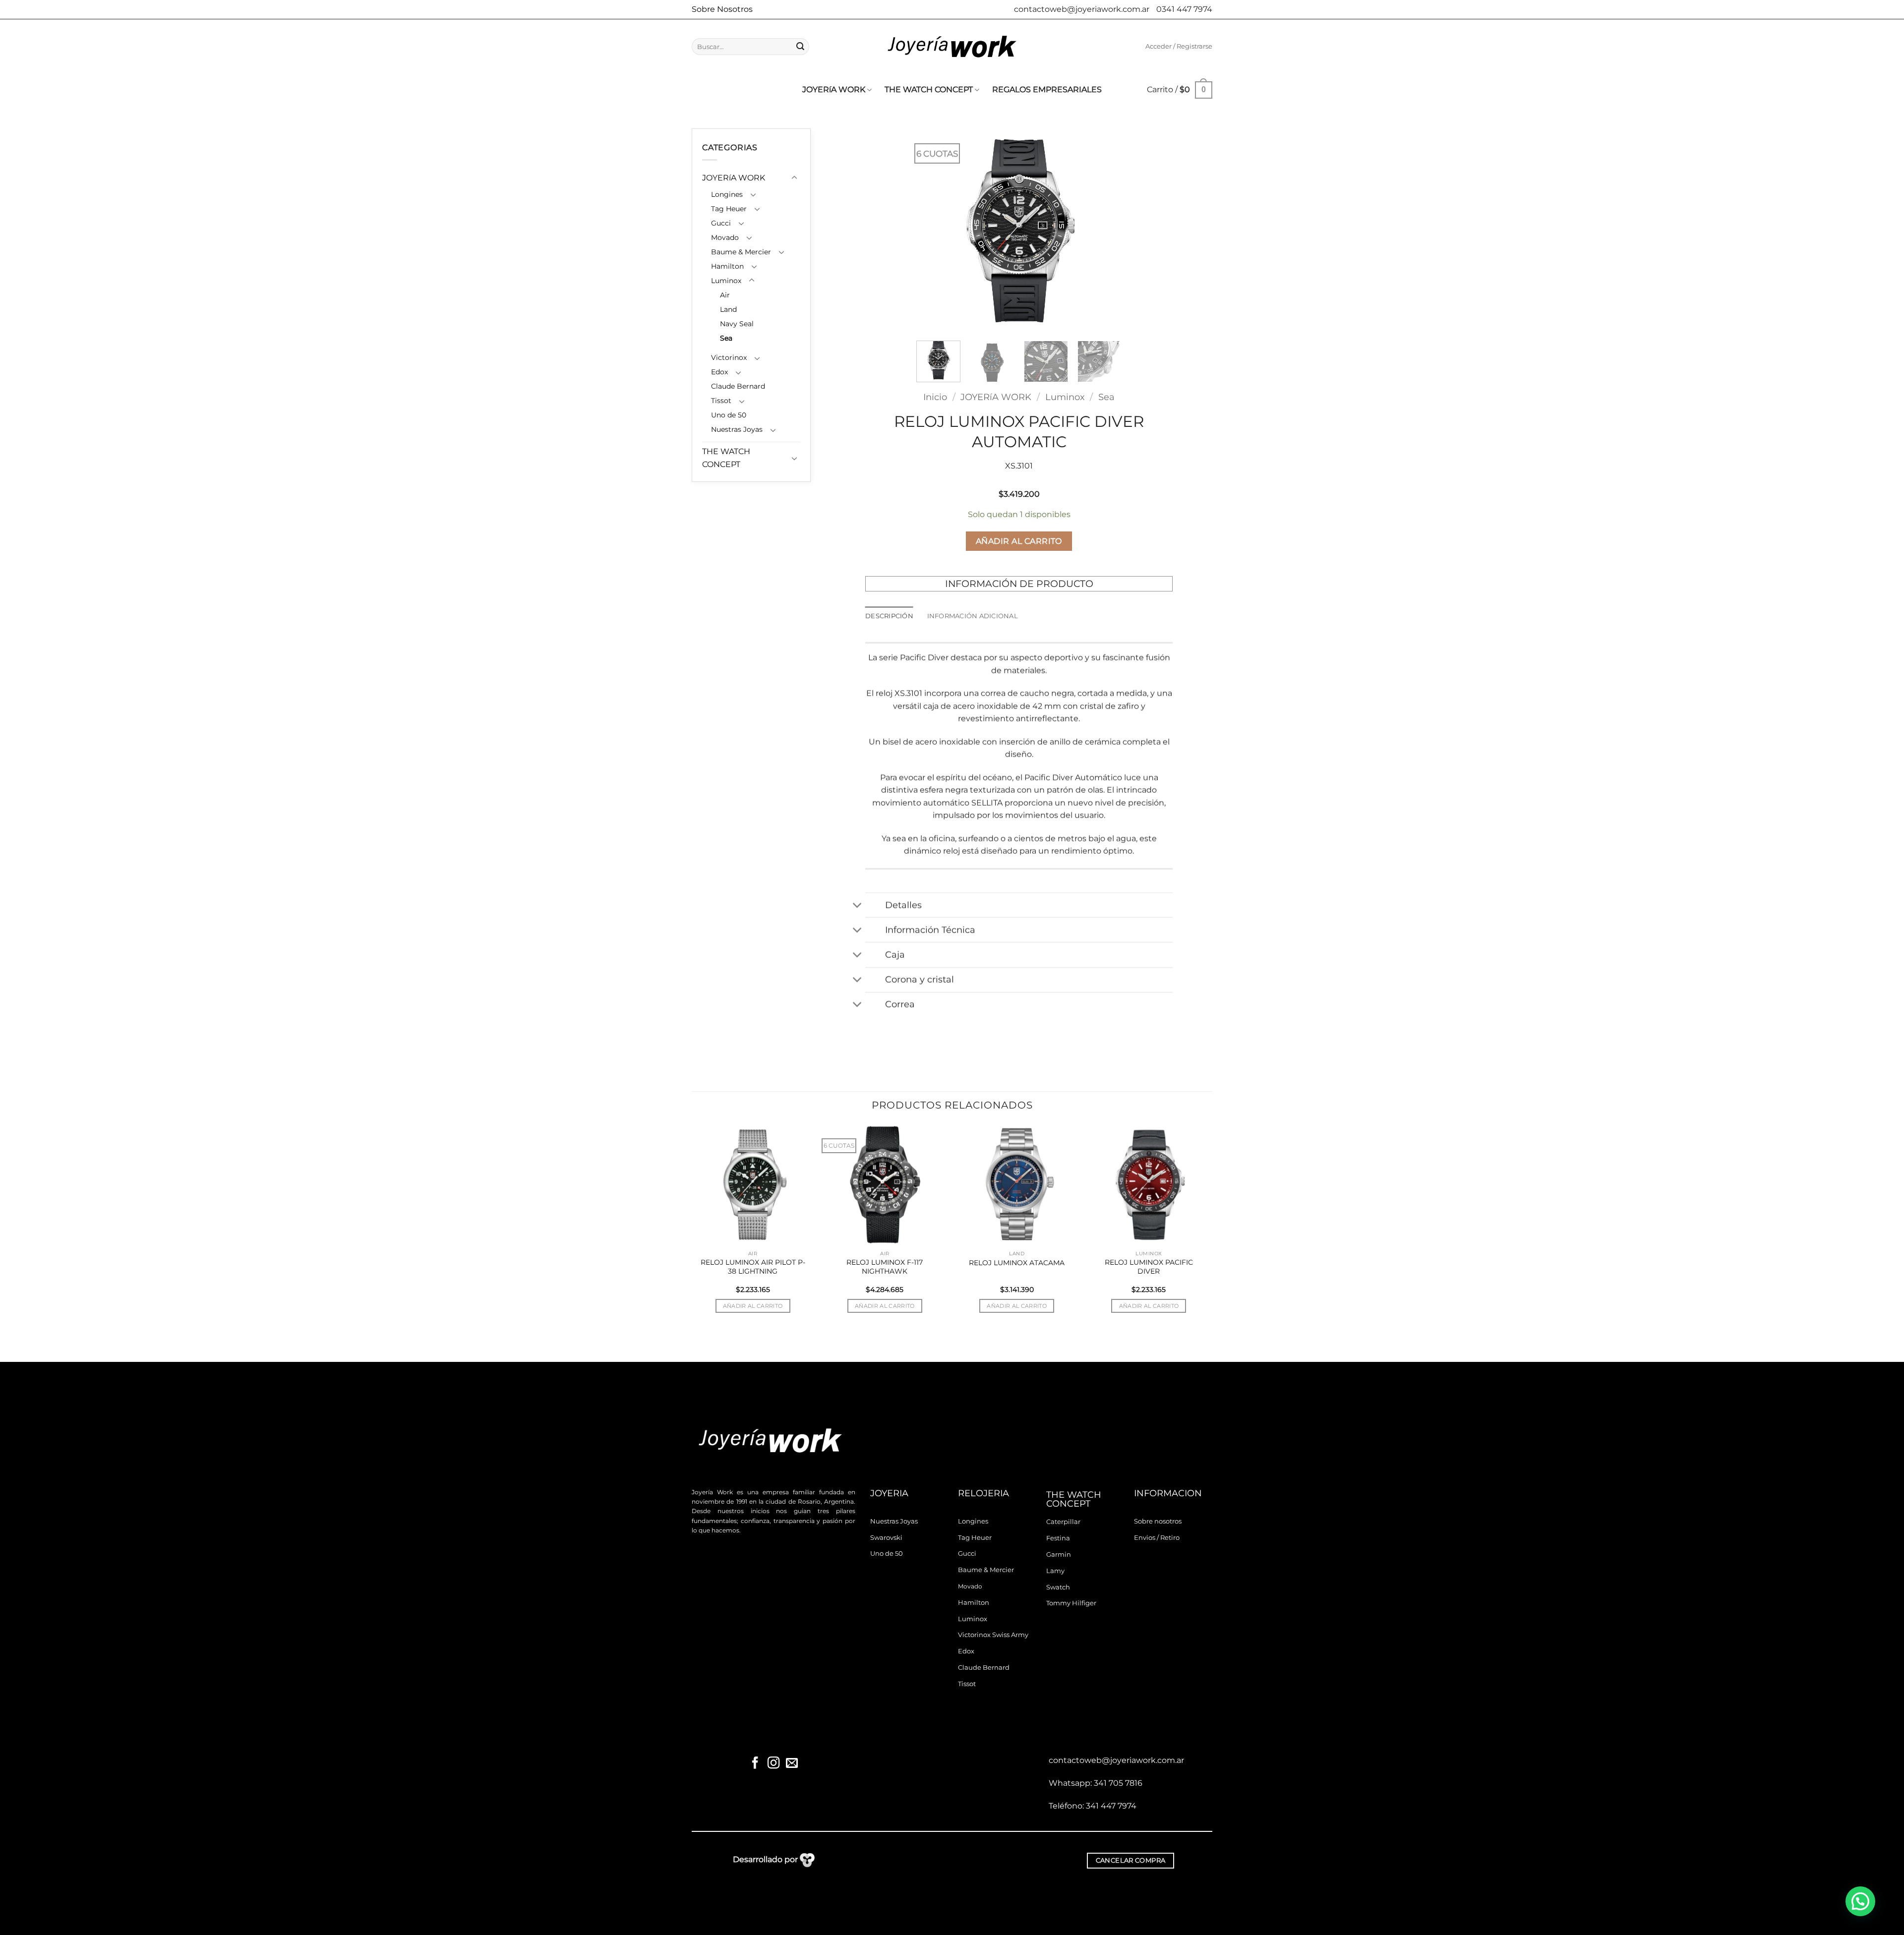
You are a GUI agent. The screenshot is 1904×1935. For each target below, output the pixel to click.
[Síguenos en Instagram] (773, 1764)
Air (725, 295)
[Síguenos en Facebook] (755, 1764)
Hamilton (727, 266)
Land (728, 309)
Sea (726, 338)
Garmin (1059, 1554)
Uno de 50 (729, 415)
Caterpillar (1063, 1522)
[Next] (1105, 231)
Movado (725, 237)
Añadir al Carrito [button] (753, 1306)
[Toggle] (794, 178)
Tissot (721, 401)
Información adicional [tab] (973, 616)
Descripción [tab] (889, 616)
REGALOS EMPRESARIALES (1047, 89)
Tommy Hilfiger (1071, 1603)
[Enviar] (800, 47)
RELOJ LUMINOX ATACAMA (1017, 1263)
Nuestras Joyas (737, 429)
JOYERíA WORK (834, 89)
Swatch (1058, 1587)
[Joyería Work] (952, 47)
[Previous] (933, 231)
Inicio (935, 397)
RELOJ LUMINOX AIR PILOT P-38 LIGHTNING (753, 1267)
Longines (727, 194)
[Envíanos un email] (791, 1764)
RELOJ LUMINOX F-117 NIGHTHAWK (885, 1267)
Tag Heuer (729, 209)
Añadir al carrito (1019, 541)
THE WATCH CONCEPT (929, 89)
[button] (1179, 47)
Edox (719, 372)
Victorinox (729, 357)
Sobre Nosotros (722, 9)
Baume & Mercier (741, 252)
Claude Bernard (738, 386)
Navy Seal (737, 324)
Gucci (721, 223)
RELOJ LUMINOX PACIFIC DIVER (1149, 1267)
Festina (1058, 1538)
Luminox (726, 281)
